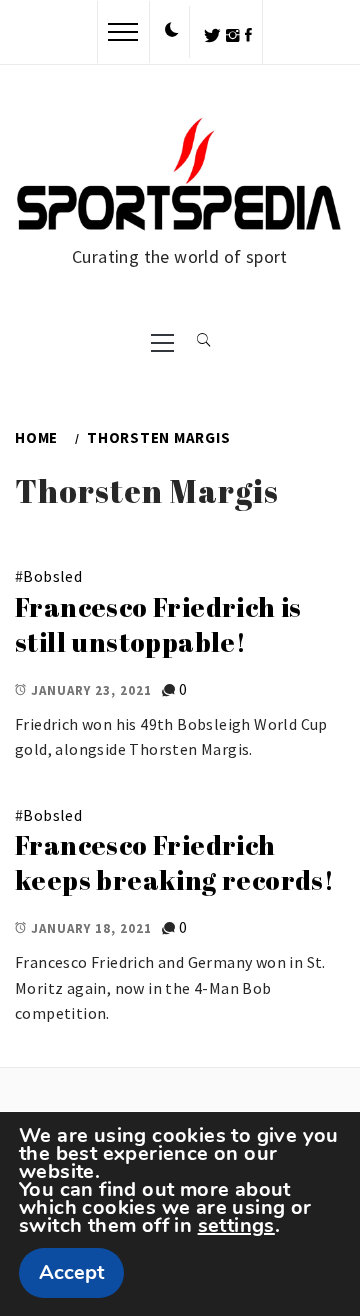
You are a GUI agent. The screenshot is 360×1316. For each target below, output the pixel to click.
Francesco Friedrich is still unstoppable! (158, 624)
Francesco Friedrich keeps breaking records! (174, 862)
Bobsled (52, 576)
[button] (172, 31)
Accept (71, 1272)
